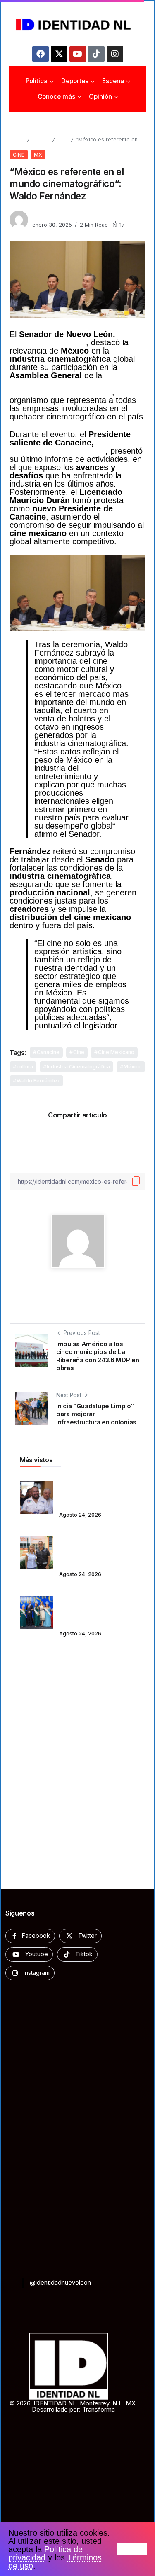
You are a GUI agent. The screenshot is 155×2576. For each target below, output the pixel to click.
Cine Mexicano (116, 1052)
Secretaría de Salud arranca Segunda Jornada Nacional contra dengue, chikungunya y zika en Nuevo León (97, 1547)
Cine (63, 139)
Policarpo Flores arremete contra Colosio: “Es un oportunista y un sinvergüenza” (96, 1492)
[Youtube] (78, 54)
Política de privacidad (45, 2553)
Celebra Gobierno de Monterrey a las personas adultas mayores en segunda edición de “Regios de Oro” (95, 1607)
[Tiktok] (96, 54)
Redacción (46, 216)
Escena (41, 139)
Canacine (48, 1052)
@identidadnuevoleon (60, 2282)
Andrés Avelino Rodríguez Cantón (66, 447)
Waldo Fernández (38, 1081)
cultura (25, 1067)
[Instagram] (115, 54)
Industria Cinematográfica (78, 1067)
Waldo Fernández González (75, 338)
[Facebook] (41, 54)
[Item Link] (36, 1497)
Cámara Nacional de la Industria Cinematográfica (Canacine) (72, 384)
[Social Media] (30, 1936)
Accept (132, 2549)
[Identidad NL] (77, 25)
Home (17, 139)
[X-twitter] (59, 54)
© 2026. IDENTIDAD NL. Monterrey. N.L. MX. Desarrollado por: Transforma (73, 2406)
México (133, 1067)
